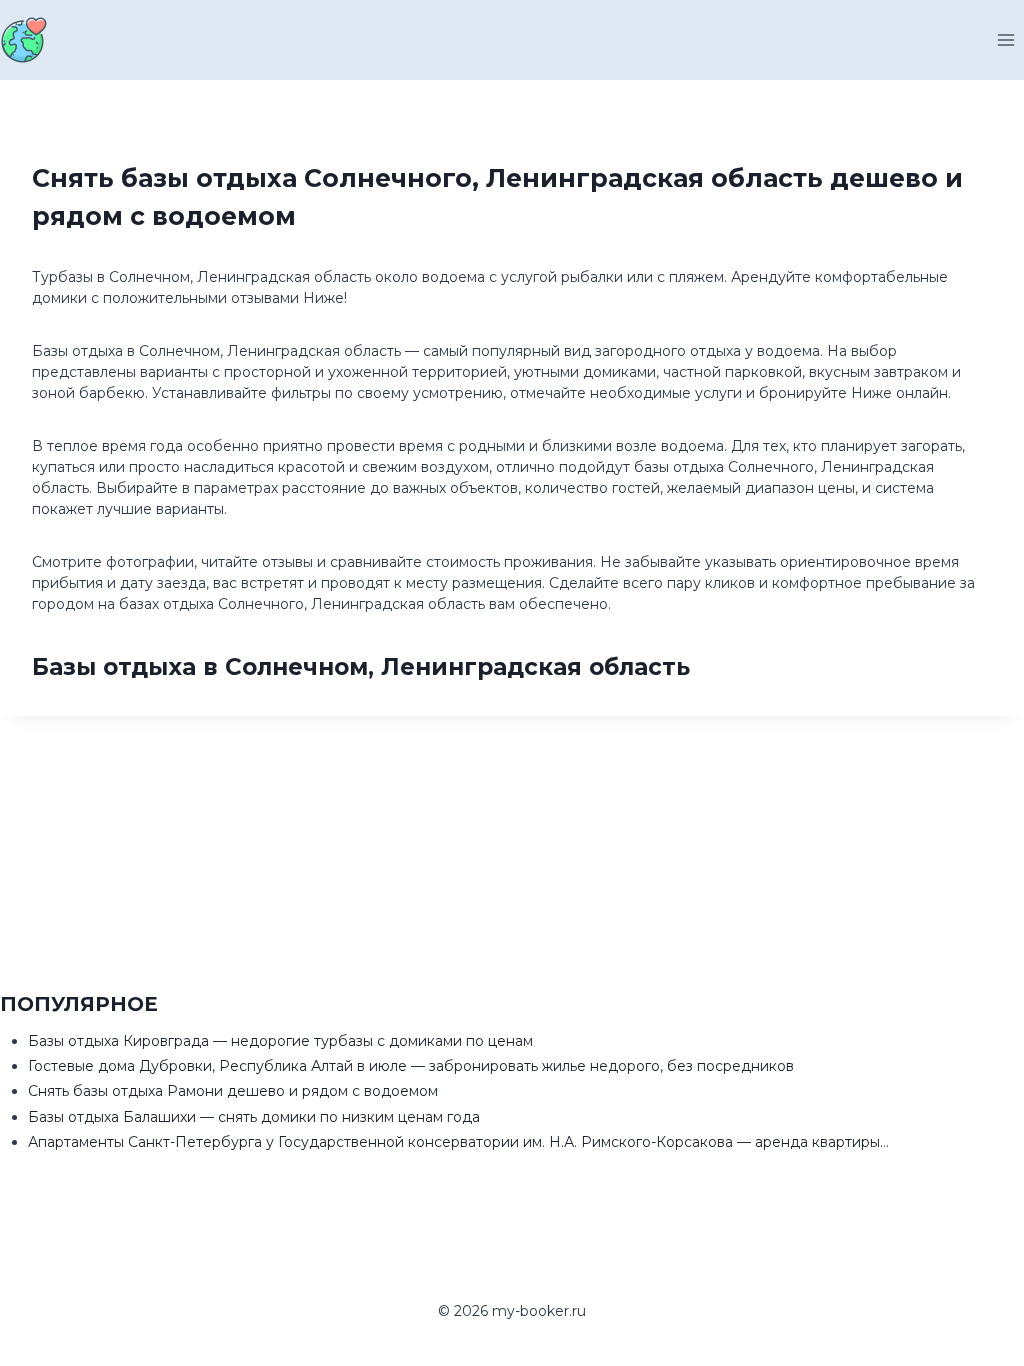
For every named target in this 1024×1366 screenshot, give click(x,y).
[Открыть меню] (1005, 39)
